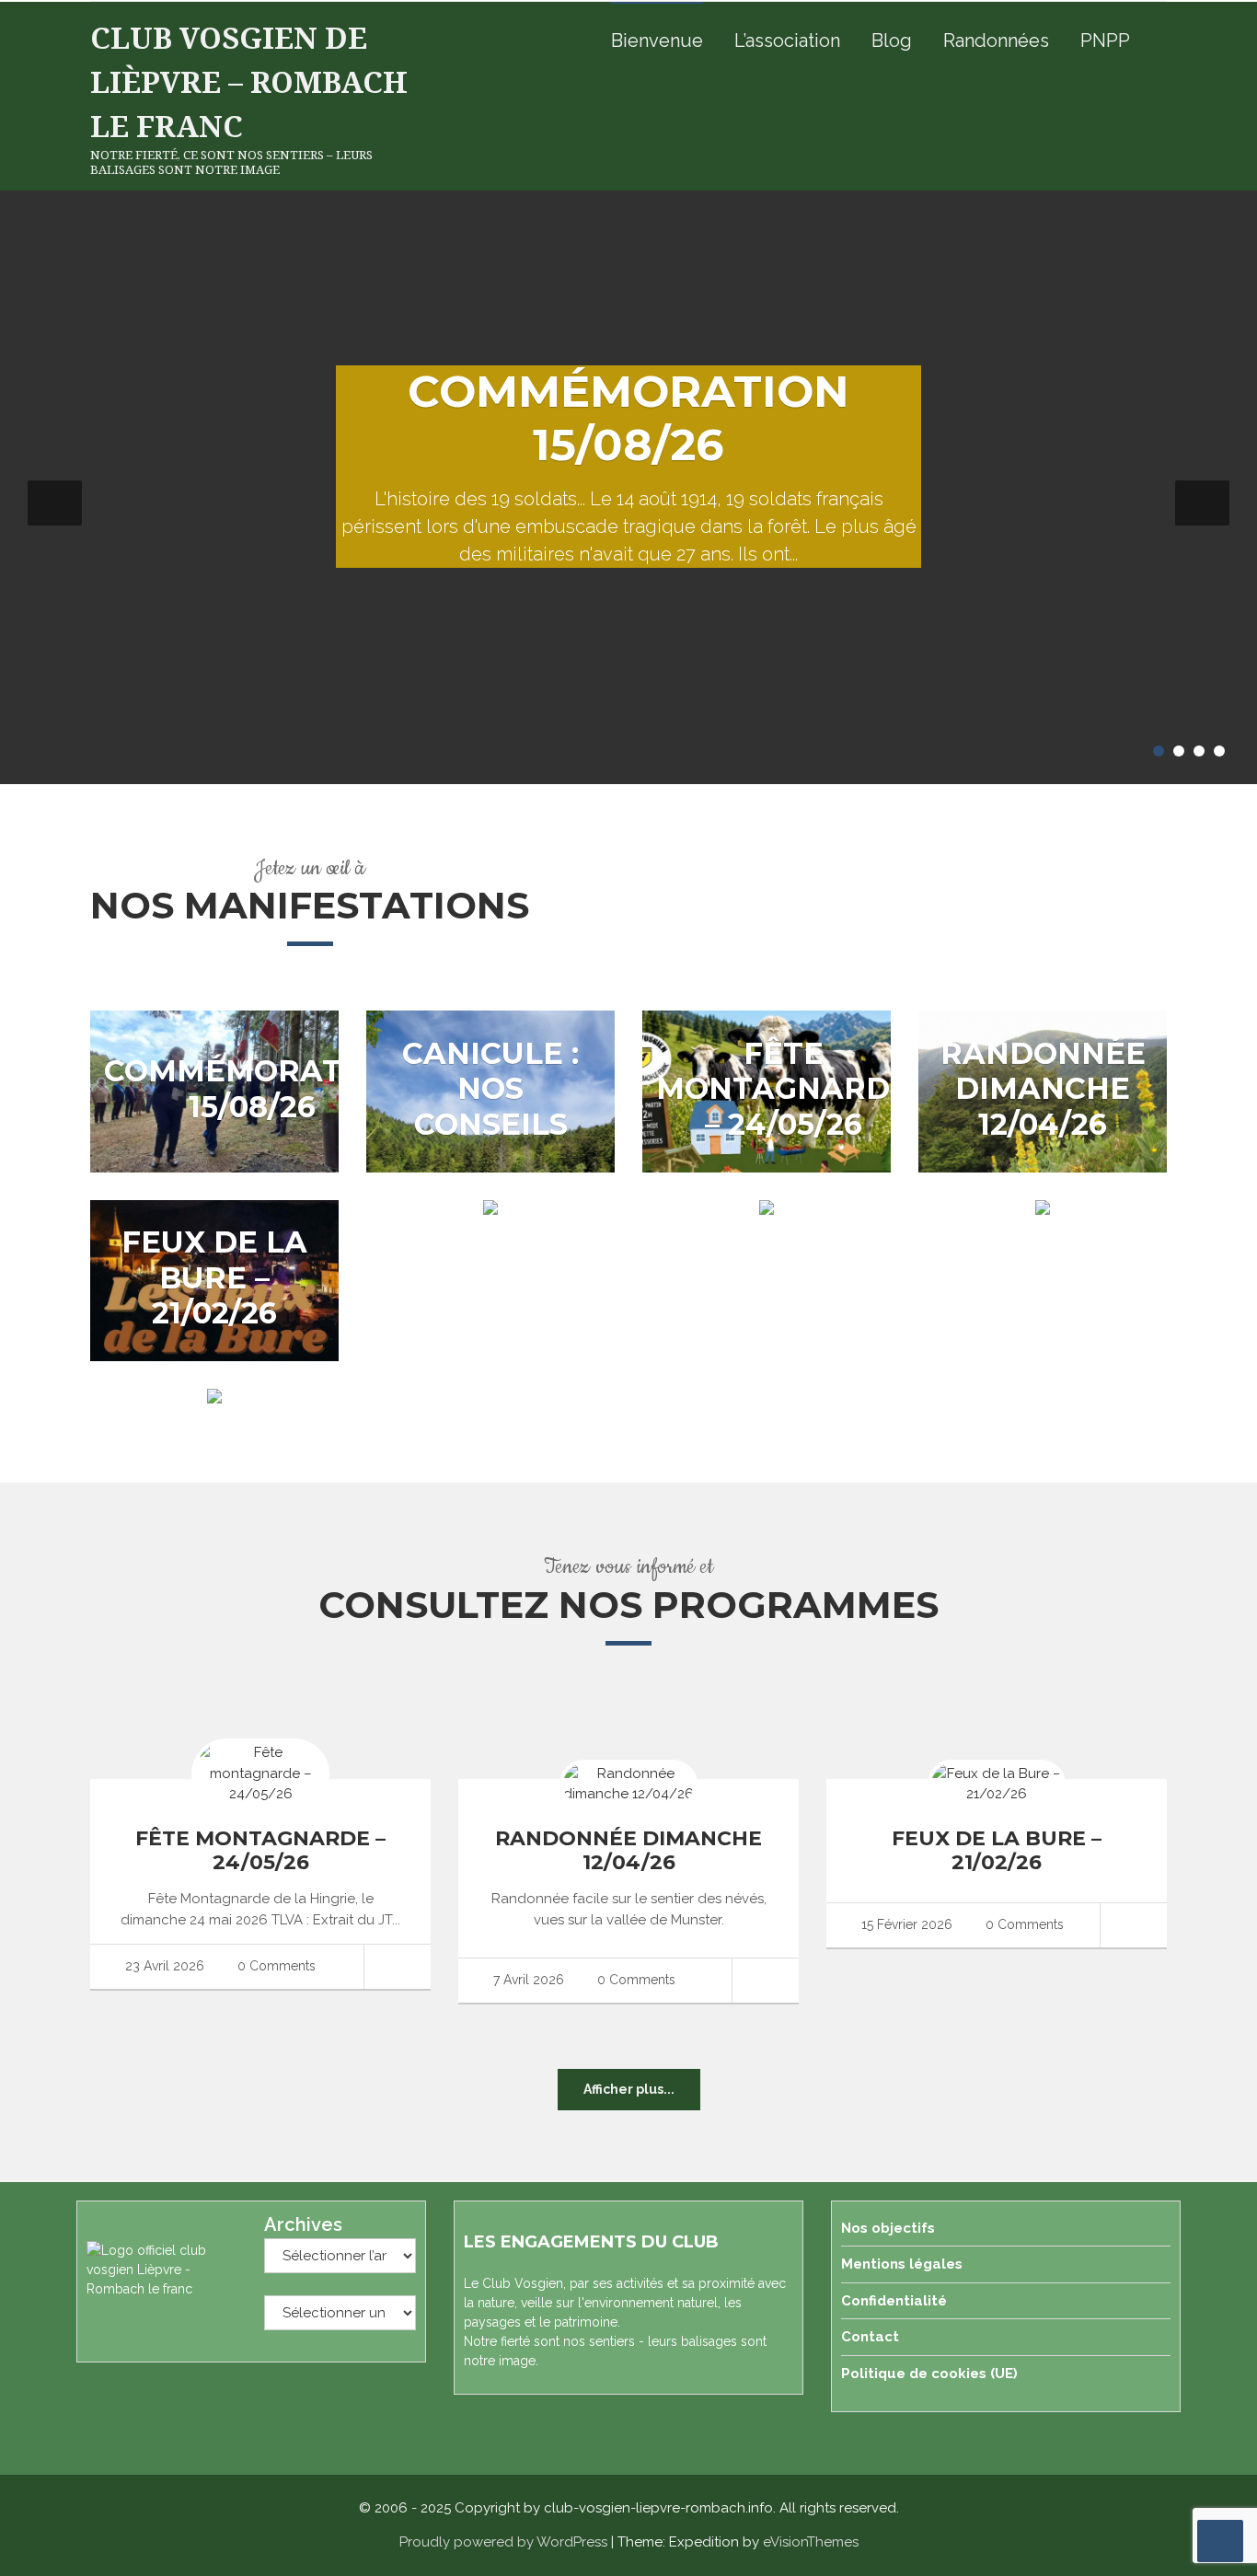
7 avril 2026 (527, 1980)
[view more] (397, 1967)
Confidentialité (894, 2301)
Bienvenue (657, 40)
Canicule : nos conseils (490, 1089)
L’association (787, 40)
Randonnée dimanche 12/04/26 (1043, 1089)
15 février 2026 (905, 1924)
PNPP (1105, 40)
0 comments (275, 1966)
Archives (303, 2224)
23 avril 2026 (163, 1966)
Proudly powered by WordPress (503, 2542)
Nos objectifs (888, 2228)
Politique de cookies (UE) (929, 2374)
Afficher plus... (629, 2089)
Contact (870, 2337)
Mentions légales (902, 2264)
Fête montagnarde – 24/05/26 (783, 1089)
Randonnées (996, 40)
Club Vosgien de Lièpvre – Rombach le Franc (249, 81)
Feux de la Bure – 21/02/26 (214, 1277)
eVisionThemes (811, 2542)
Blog (892, 40)
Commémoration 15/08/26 (628, 418)
